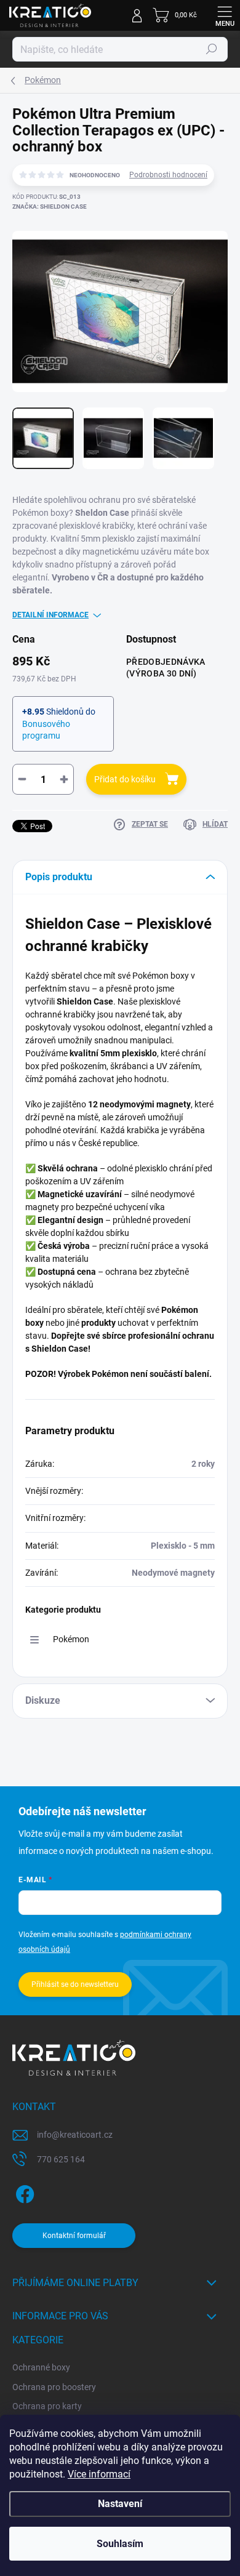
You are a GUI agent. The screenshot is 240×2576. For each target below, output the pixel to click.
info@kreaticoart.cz (75, 2135)
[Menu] (225, 15)
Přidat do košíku (125, 779)
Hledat (212, 49)
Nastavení (120, 2504)
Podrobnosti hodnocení (168, 175)
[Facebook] (23, 2192)
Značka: (50, 207)
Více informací (99, 2474)
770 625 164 (61, 2159)
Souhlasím (120, 2544)
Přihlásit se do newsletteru (75, 1984)
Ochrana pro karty (47, 2406)
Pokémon (71, 1639)
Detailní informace (50, 615)
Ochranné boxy (41, 2367)
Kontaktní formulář (74, 2236)
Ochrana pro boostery (54, 2387)
